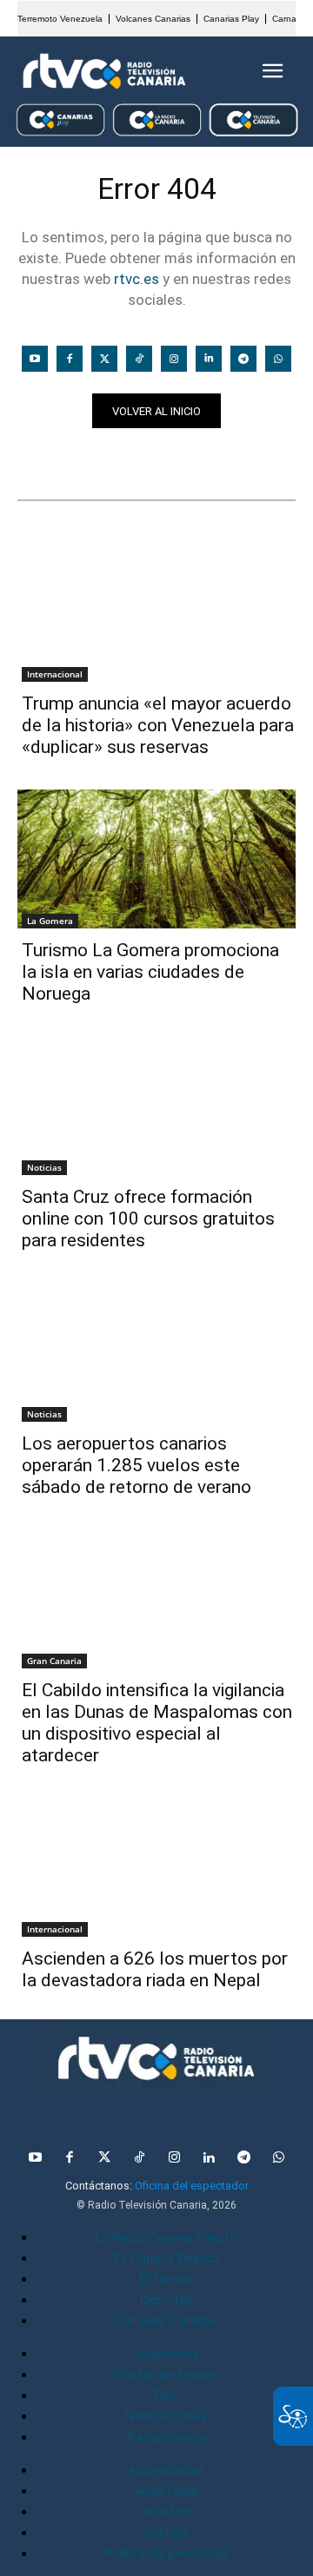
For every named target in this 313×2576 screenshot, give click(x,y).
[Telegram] (243, 359)
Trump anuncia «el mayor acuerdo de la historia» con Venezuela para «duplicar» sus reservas (158, 725)
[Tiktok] (139, 359)
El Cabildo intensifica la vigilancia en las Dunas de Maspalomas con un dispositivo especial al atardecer (157, 1723)
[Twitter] (104, 359)
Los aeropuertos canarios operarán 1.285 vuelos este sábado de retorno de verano (137, 1465)
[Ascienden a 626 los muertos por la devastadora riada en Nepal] (156, 1867)
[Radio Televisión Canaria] (104, 71)
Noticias (51, 459)
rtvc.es (137, 279)
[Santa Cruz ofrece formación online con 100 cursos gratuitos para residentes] (156, 1106)
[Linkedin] (209, 359)
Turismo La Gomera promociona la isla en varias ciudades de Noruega (150, 972)
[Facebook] (70, 359)
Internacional (55, 674)
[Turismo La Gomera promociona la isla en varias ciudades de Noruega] (156, 859)
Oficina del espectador (192, 2186)
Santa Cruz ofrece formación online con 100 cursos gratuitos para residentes (148, 1219)
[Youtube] (35, 359)
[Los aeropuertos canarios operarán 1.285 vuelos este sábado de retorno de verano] (156, 1352)
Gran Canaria (54, 1661)
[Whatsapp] (278, 359)
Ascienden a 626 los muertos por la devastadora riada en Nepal (155, 1969)
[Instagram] (174, 359)
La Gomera (50, 921)
